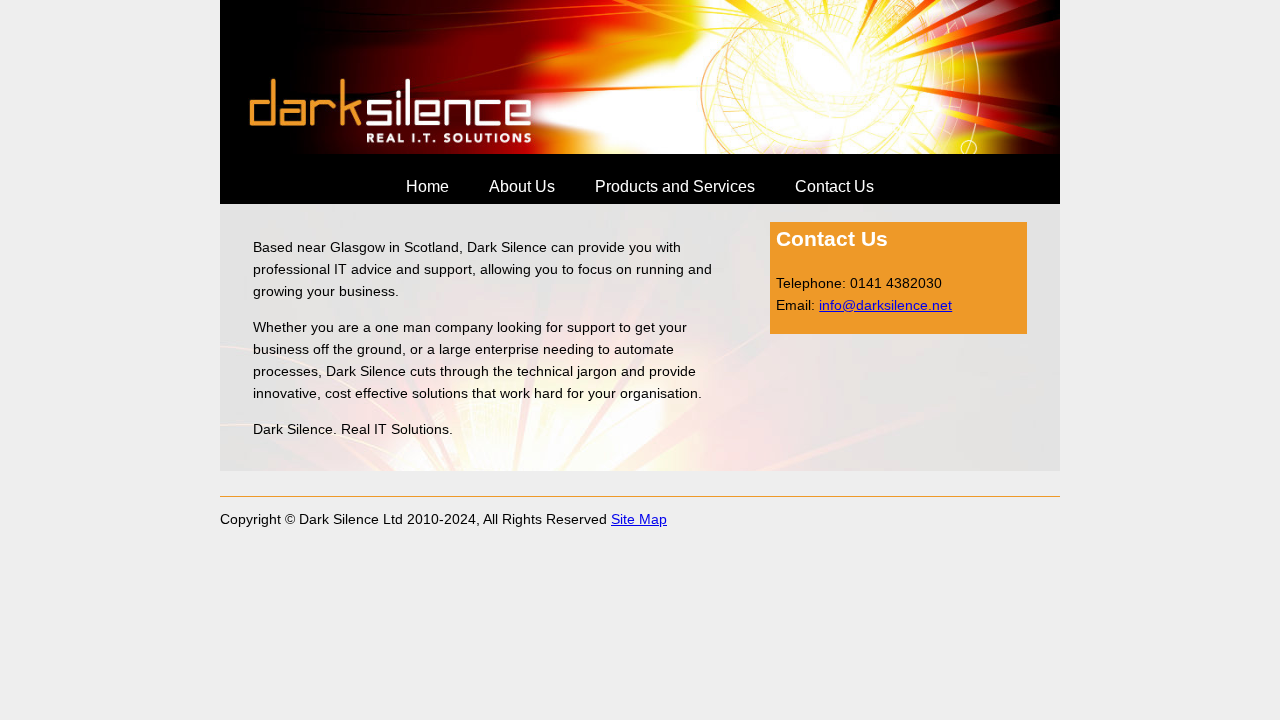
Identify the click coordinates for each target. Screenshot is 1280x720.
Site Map (639, 519)
